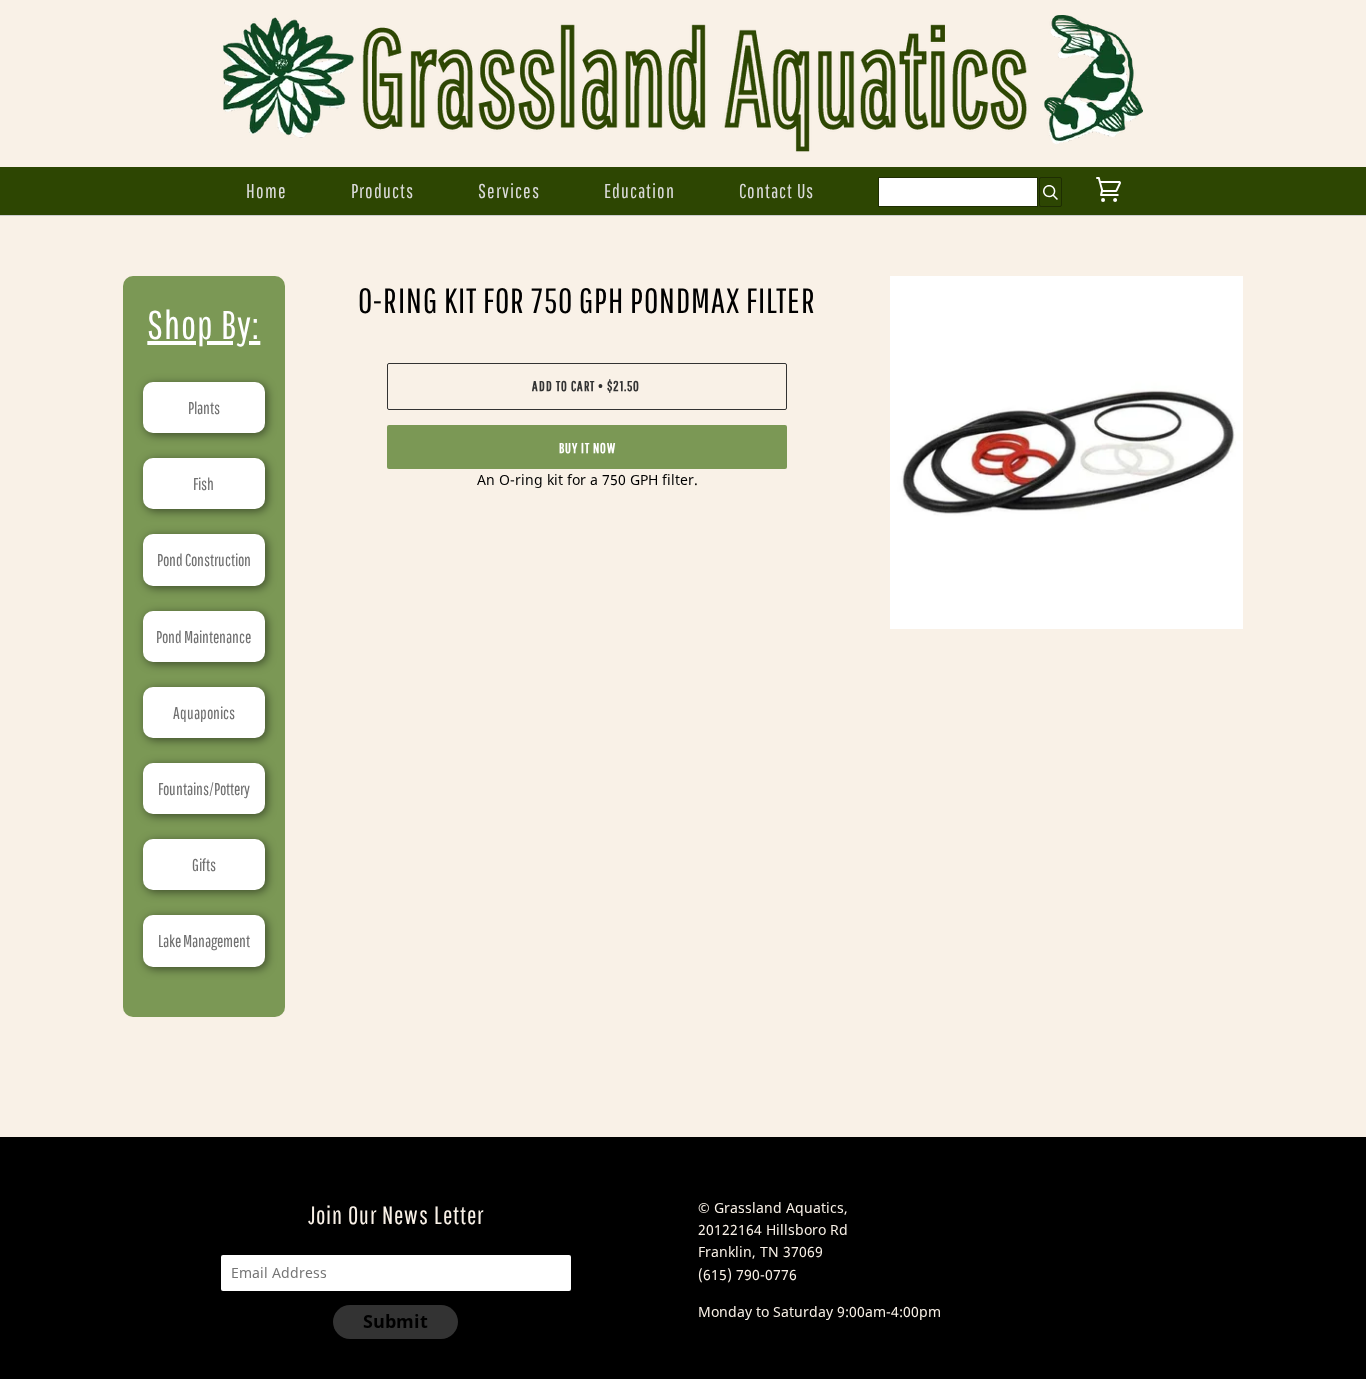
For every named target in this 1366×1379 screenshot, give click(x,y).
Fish (203, 483)
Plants (204, 407)
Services (509, 190)
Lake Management (204, 940)
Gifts (204, 864)
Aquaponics (204, 712)
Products (382, 190)
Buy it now (587, 448)
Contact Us (776, 190)
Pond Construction (204, 559)
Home (266, 190)
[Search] (1050, 192)
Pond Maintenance (203, 636)
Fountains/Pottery (204, 788)
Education (639, 190)
